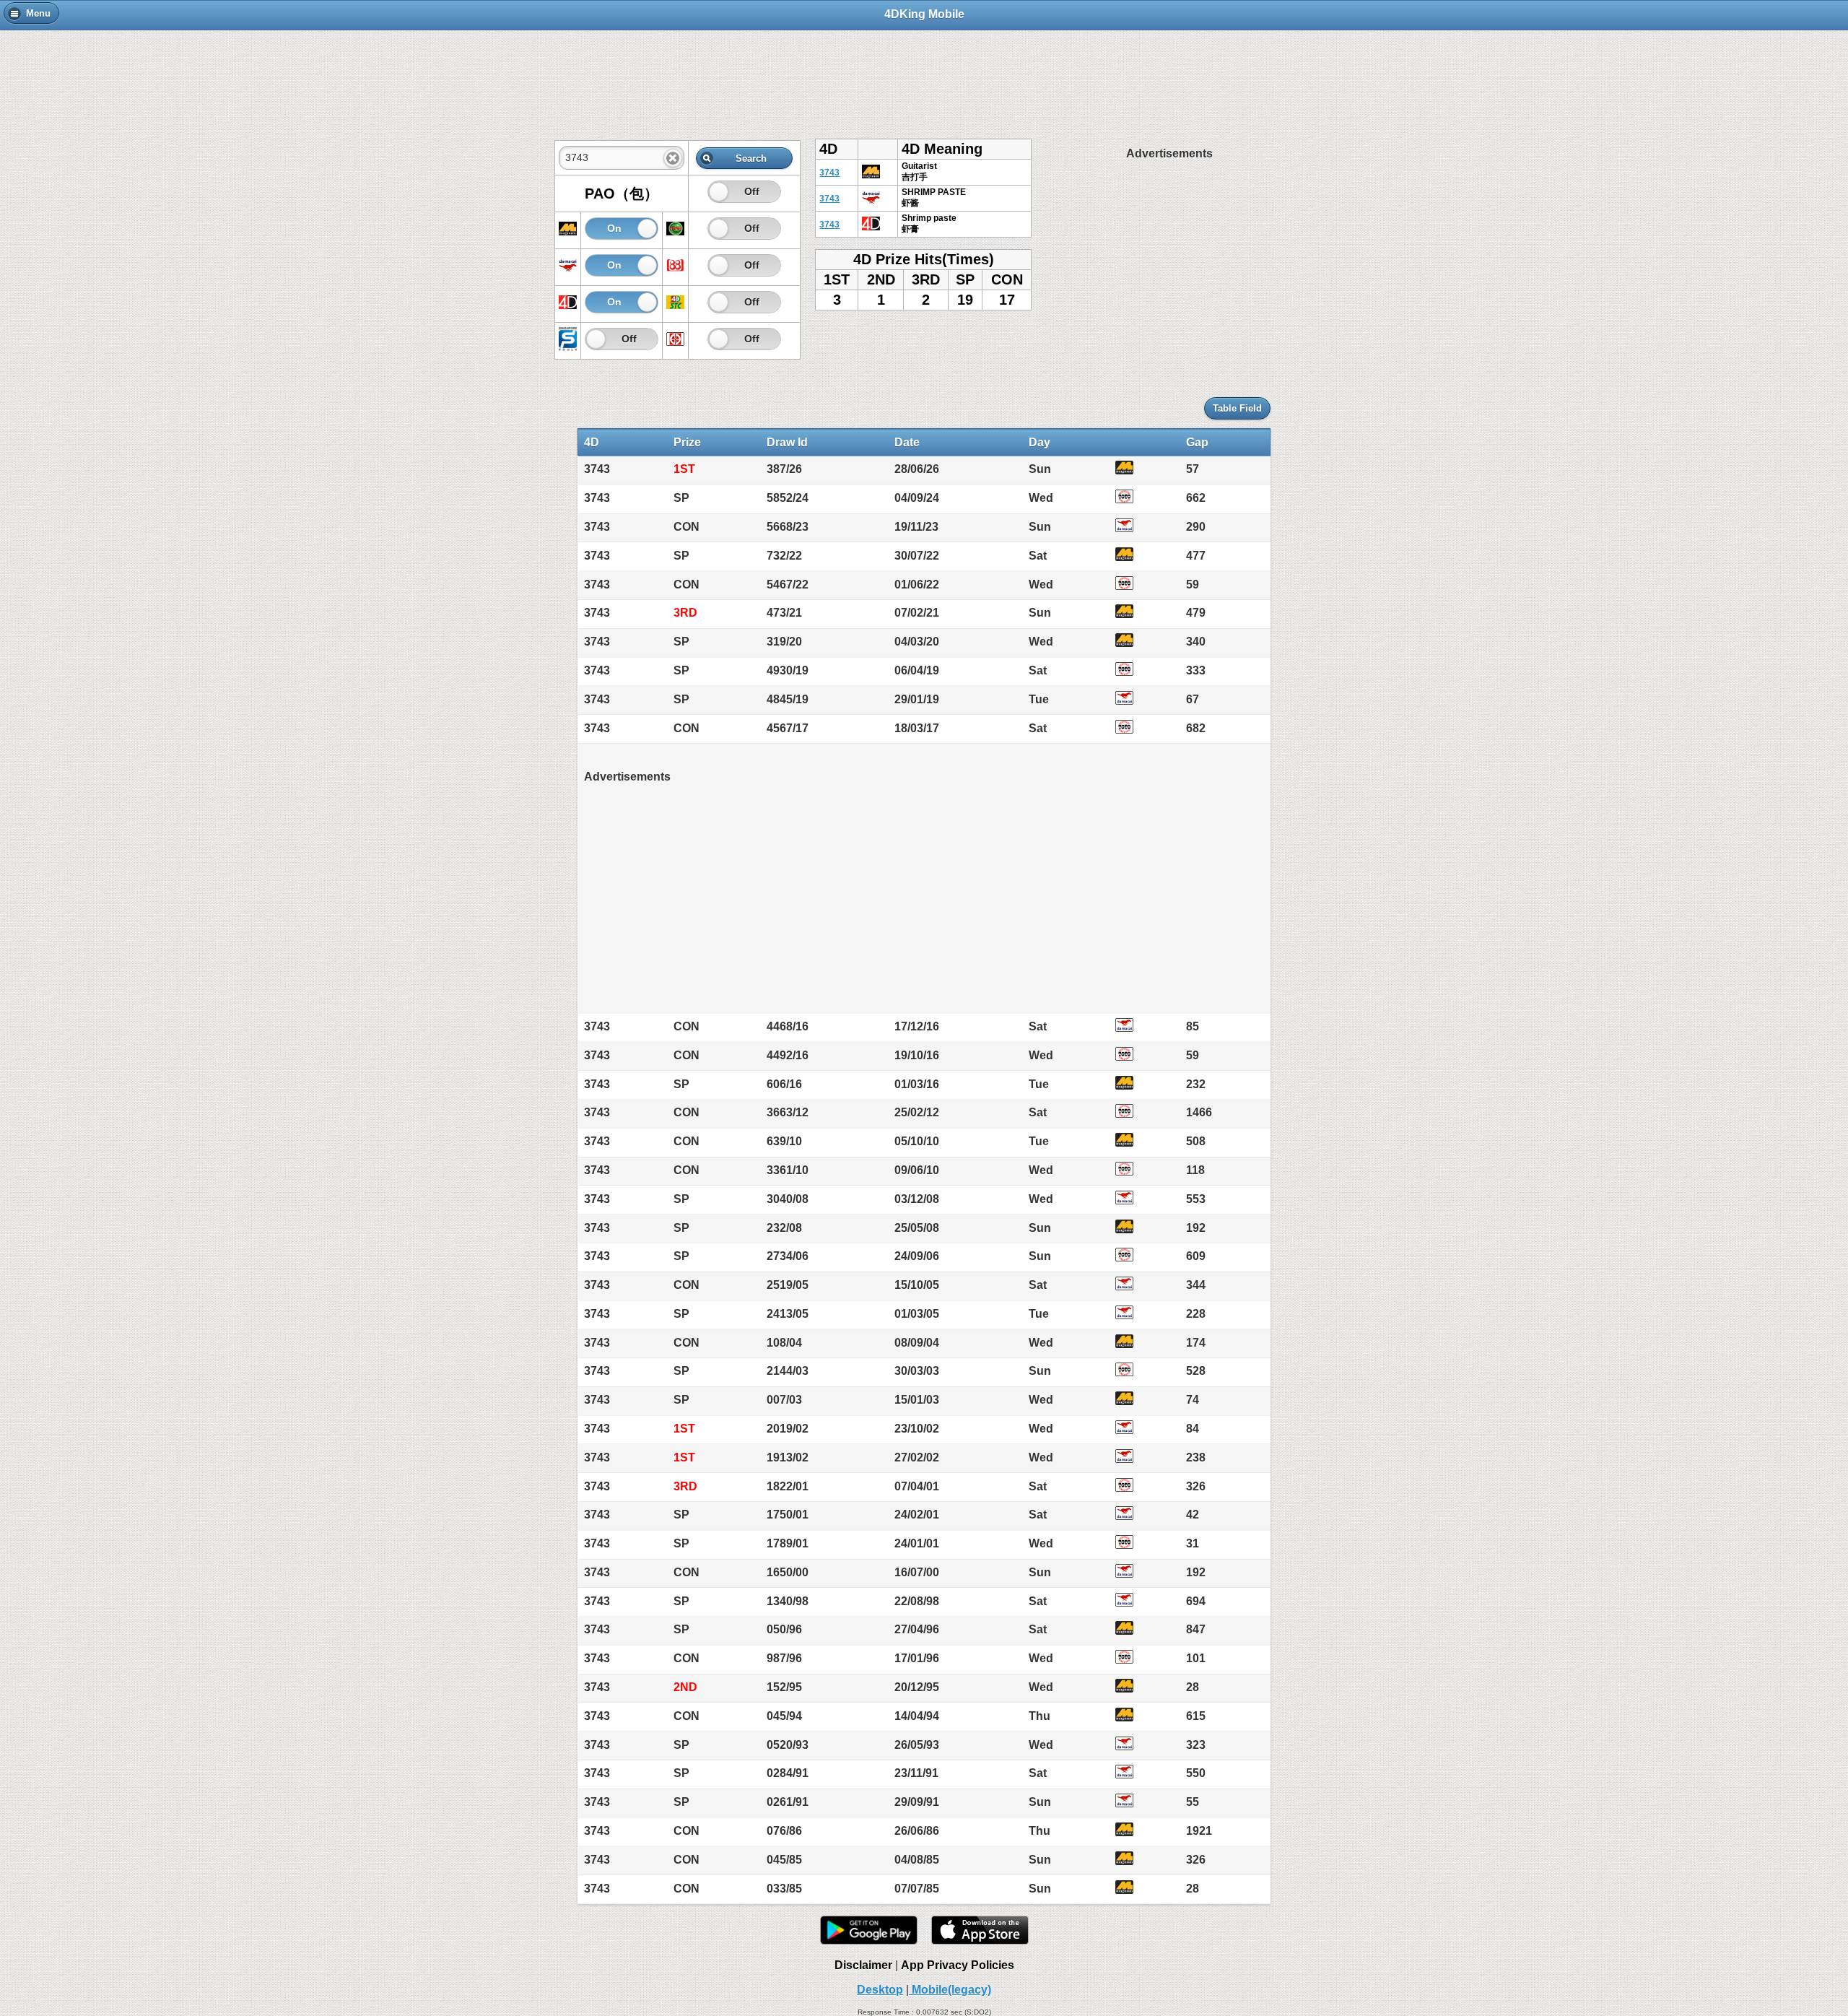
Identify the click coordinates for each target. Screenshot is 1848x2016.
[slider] (719, 192)
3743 (829, 173)
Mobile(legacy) (950, 1990)
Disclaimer (863, 1965)
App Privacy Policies (958, 1965)
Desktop (880, 1990)
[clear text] (673, 158)
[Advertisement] (924, 77)
